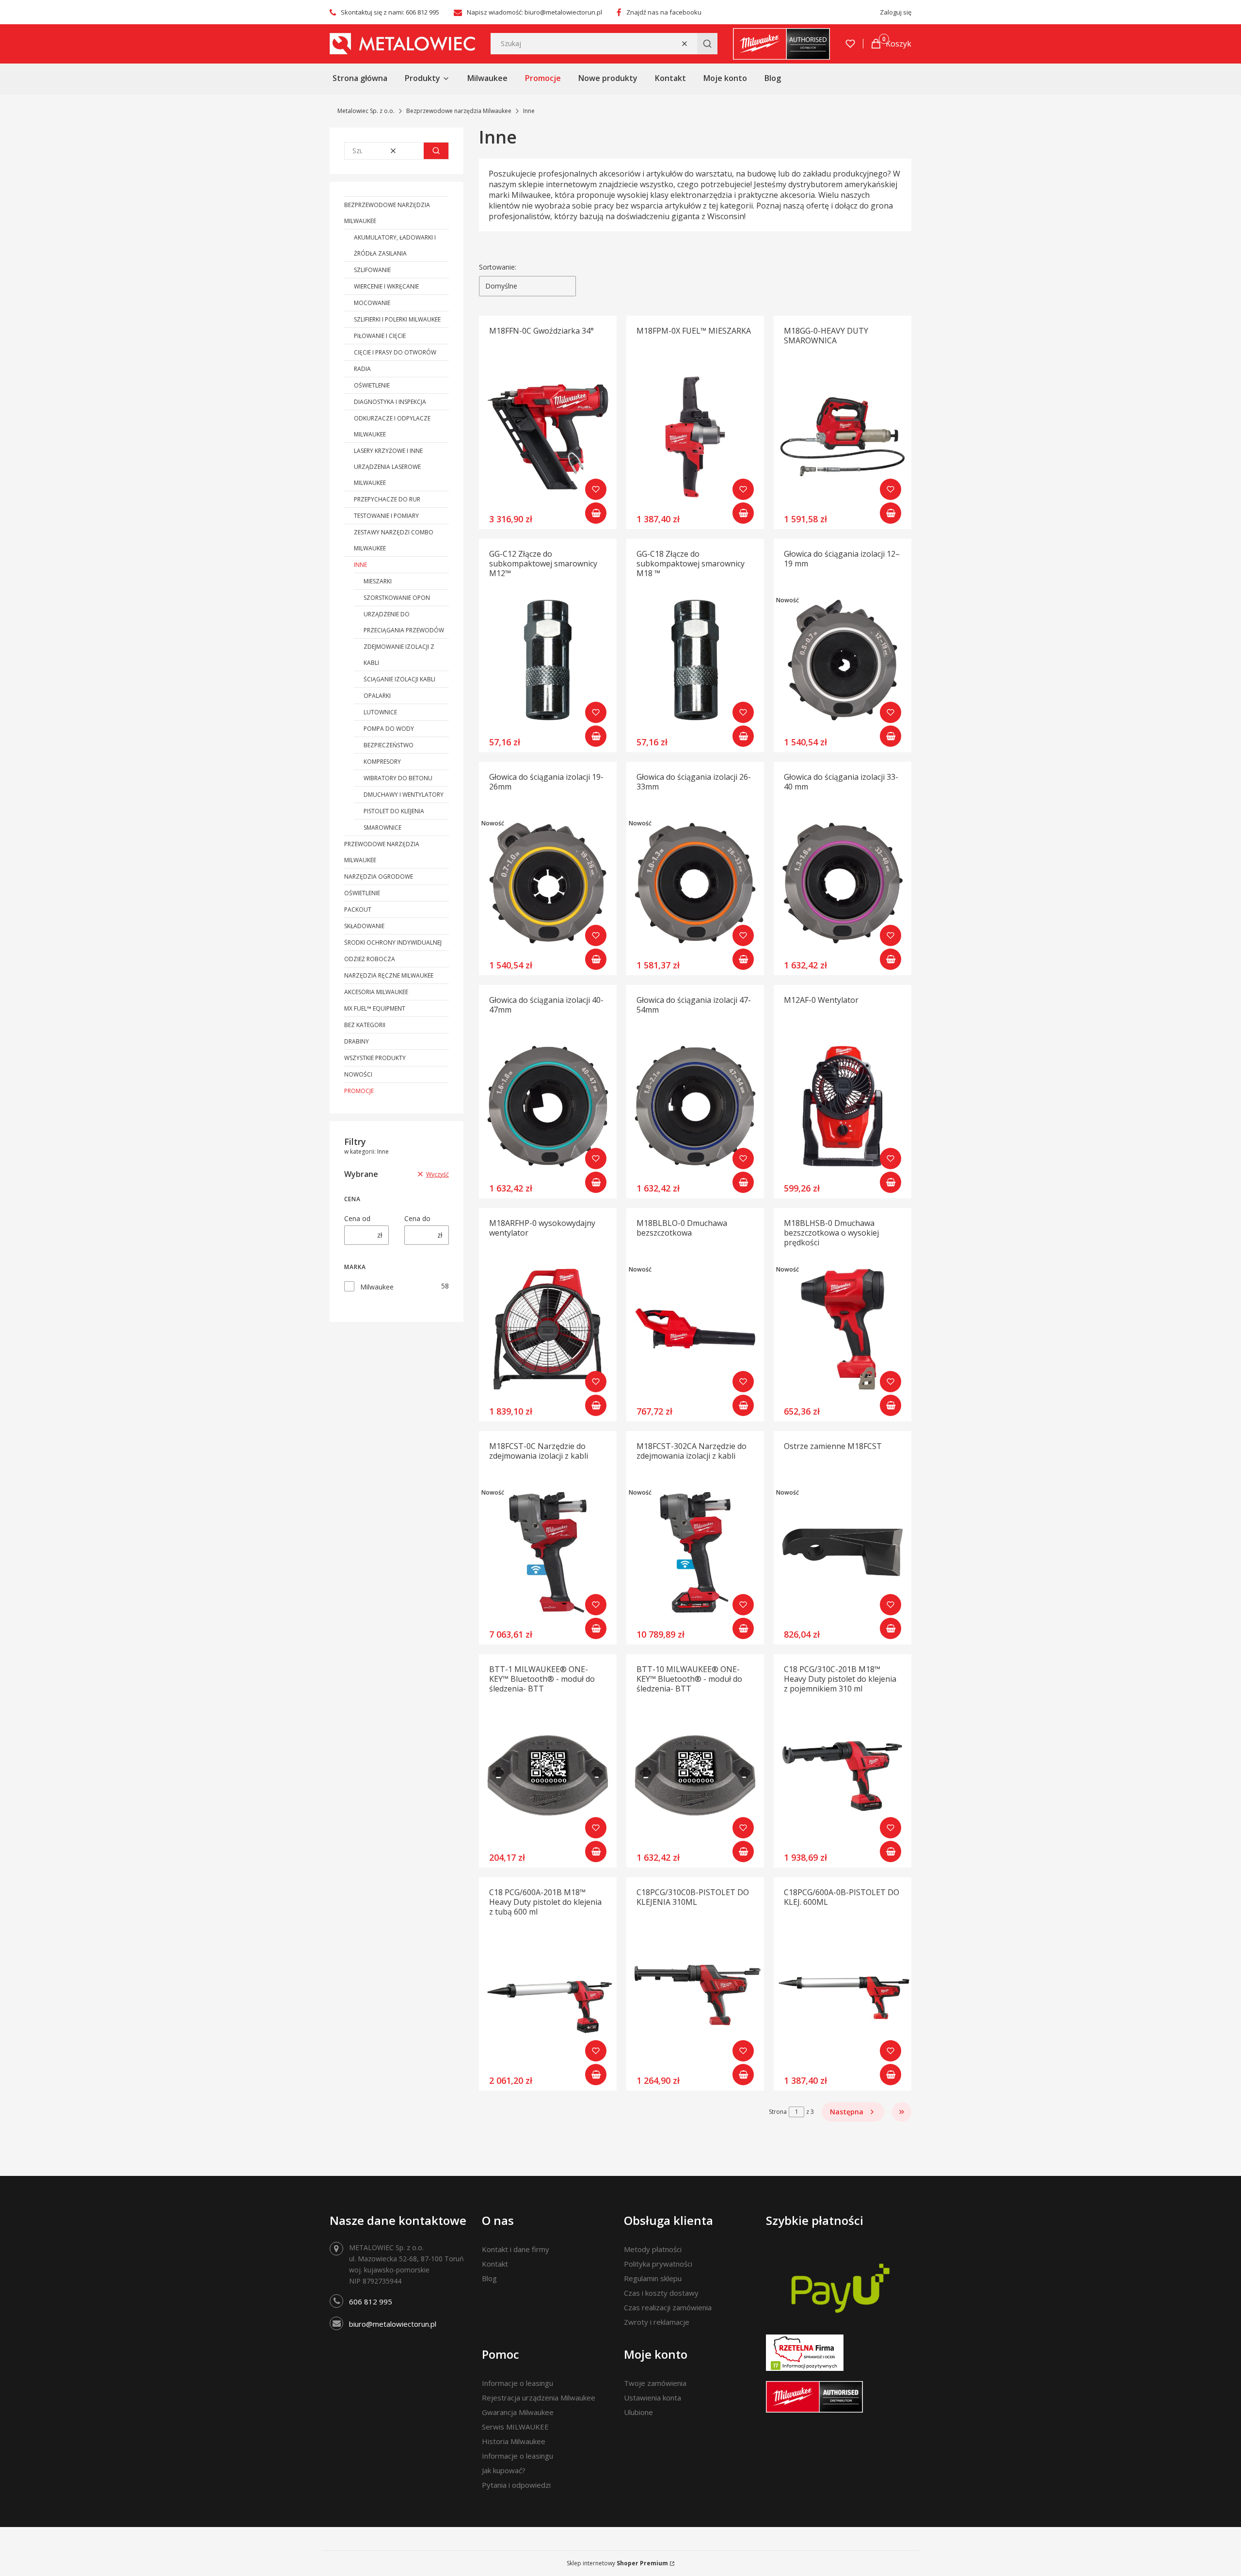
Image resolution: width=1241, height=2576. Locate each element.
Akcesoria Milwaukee (376, 992)
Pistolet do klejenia (394, 811)
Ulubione (638, 2412)
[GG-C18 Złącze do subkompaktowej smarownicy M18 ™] (695, 660)
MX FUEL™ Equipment (375, 1008)
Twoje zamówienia (655, 2383)
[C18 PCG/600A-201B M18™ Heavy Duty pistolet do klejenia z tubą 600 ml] (548, 1998)
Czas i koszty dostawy (661, 2293)
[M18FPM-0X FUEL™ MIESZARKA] (695, 437)
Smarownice (382, 828)
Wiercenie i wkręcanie (386, 286)
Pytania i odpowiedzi (516, 2485)
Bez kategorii (365, 1025)
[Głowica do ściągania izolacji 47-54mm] (695, 1106)
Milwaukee (377, 1287)
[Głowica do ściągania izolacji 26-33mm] (695, 883)
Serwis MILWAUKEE (515, 2427)
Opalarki (377, 696)
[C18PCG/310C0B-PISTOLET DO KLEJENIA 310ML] (695, 1998)
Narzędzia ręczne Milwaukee (389, 975)
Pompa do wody (389, 729)
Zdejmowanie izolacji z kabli (399, 655)
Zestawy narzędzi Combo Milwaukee (394, 540)
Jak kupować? (504, 2470)
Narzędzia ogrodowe (379, 877)
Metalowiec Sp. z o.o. (366, 111)
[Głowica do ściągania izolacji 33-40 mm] (843, 883)
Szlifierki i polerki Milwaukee (397, 319)
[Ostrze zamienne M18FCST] (843, 1552)
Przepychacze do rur (387, 499)
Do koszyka (596, 513)
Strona (778, 2112)
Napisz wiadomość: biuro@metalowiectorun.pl (534, 12)
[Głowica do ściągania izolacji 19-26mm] (548, 883)
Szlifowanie (372, 270)
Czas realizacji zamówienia (668, 2307)
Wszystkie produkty (375, 1058)
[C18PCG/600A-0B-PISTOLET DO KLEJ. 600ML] (843, 1998)
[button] (707, 44)
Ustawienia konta (652, 2398)
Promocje (359, 1091)
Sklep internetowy (617, 2563)
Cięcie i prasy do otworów (395, 352)
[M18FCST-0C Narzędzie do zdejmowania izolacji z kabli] (548, 1552)
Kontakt (495, 2264)
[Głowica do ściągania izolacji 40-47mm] (548, 1106)
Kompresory (382, 762)
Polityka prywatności (658, 2264)
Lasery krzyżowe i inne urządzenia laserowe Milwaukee (388, 467)
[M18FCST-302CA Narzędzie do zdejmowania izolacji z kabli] (695, 1552)
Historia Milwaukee (514, 2441)
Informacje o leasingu (517, 2383)
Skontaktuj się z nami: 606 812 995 (390, 12)
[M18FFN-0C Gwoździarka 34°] (548, 437)
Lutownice (380, 712)
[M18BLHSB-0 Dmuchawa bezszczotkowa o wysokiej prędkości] (843, 1329)
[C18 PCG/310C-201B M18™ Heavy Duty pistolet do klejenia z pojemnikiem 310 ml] (843, 1775)
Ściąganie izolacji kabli (399, 679)
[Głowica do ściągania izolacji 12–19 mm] (843, 660)
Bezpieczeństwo (389, 745)
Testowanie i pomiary (386, 516)
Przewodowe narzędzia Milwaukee (382, 852)
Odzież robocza (370, 959)
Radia (362, 369)
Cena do (417, 1218)
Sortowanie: (498, 267)
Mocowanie (372, 303)
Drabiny (357, 1041)
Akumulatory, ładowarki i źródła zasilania (395, 245)
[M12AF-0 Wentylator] (843, 1106)
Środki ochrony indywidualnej (393, 942)
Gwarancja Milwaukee (518, 2412)
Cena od (357, 1218)
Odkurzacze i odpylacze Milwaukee (392, 426)
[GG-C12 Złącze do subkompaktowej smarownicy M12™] (548, 660)
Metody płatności (653, 2249)
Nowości (358, 1074)
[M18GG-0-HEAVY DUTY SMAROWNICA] (843, 437)
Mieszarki (378, 581)
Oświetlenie (372, 385)
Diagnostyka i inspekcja (390, 402)
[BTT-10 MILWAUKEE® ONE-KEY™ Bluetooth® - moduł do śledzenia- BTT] (695, 1775)
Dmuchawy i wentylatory (404, 795)
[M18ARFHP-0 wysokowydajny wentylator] (548, 1329)
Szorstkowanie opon (397, 598)
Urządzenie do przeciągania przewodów (404, 622)
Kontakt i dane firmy (516, 2249)
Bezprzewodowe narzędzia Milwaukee (459, 111)
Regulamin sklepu (653, 2278)
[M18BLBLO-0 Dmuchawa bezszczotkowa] (695, 1329)
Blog (489, 2278)
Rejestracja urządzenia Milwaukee (539, 2398)
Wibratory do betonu (398, 778)
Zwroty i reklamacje (657, 2322)
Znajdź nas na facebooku (664, 12)
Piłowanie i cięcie (380, 336)
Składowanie (364, 926)
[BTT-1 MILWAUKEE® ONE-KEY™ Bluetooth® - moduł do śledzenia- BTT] (548, 1775)
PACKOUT (358, 910)
